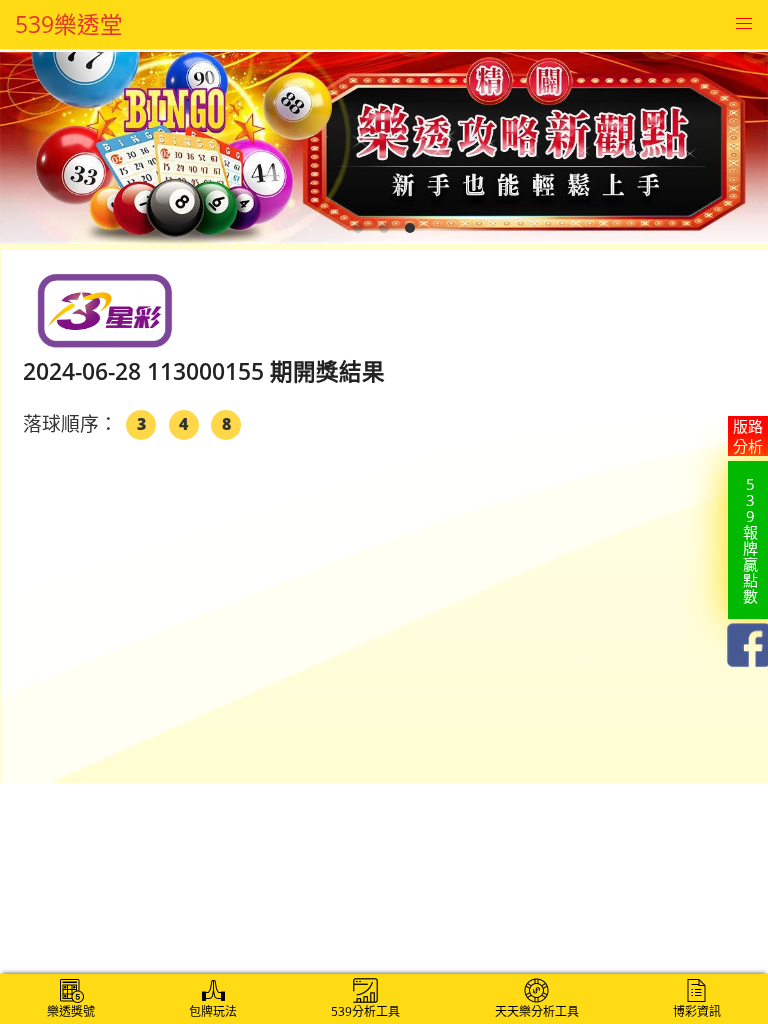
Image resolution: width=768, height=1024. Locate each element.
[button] (743, 24)
